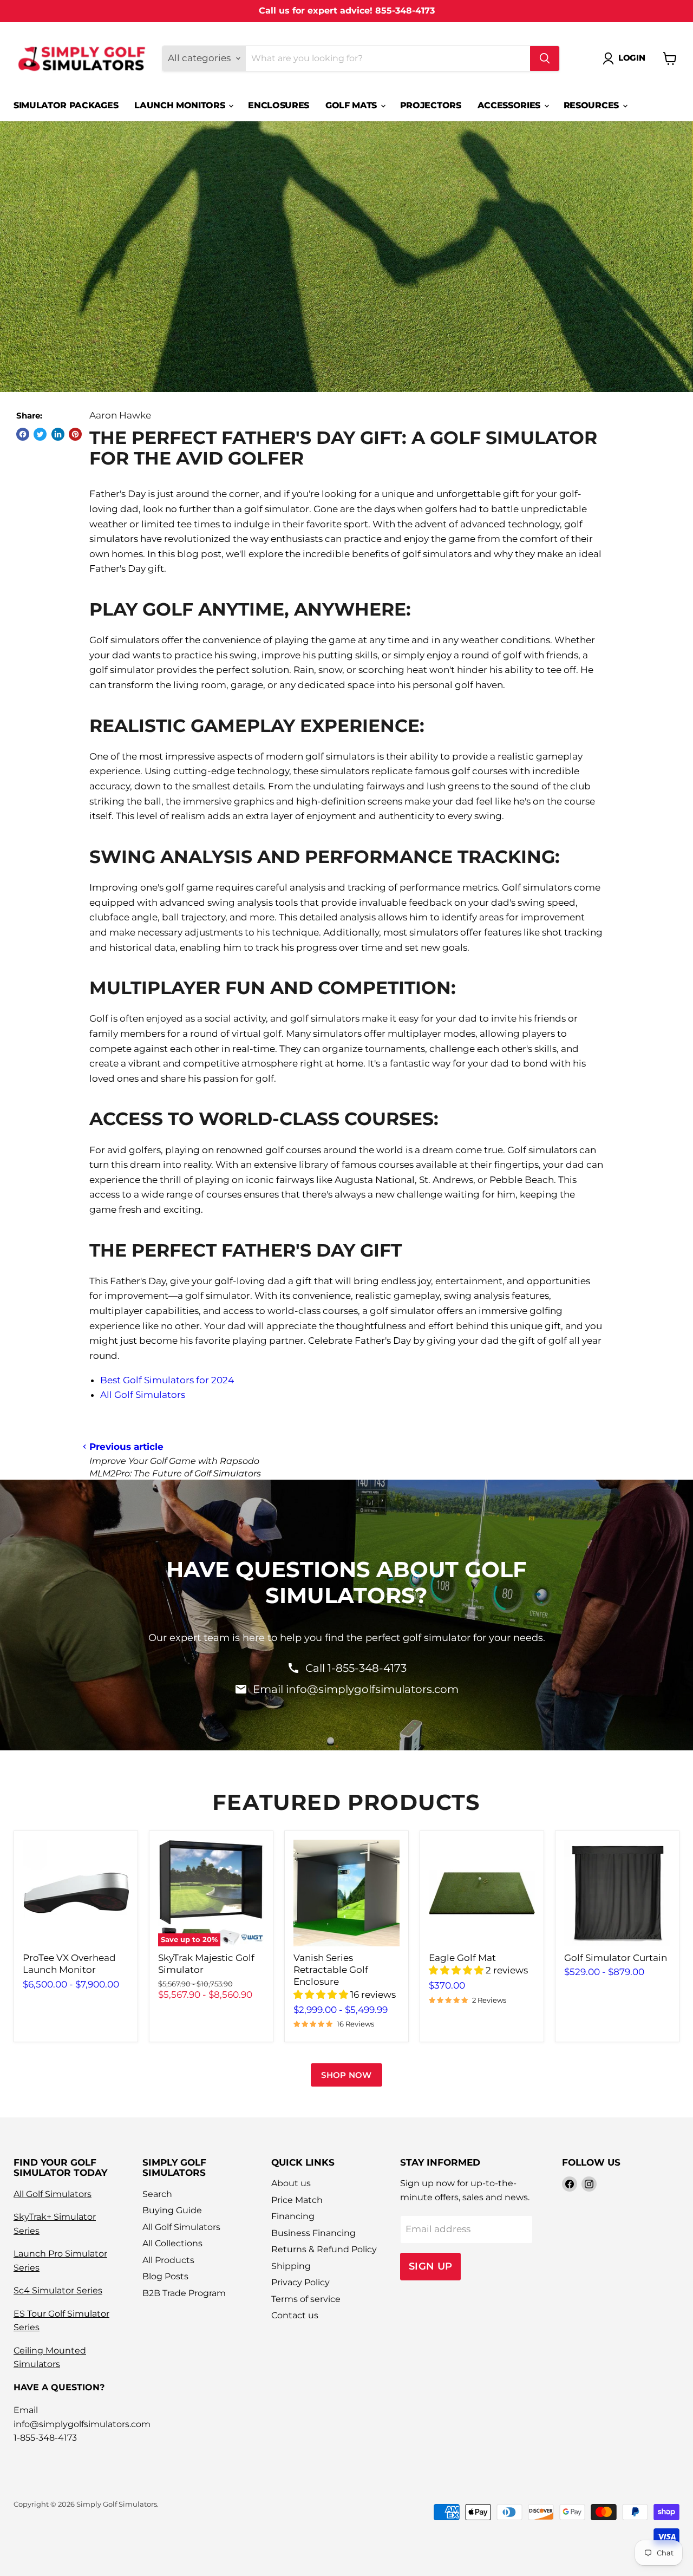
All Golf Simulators (143, 1395)
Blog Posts (165, 2276)
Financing (293, 2216)
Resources (593, 105)
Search (157, 2194)
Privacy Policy (300, 2282)
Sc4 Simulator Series (58, 2290)
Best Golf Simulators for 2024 (167, 1380)
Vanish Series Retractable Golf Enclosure (331, 1970)
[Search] (545, 58)
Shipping (291, 2266)
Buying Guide (172, 2210)
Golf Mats (352, 105)
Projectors (431, 105)
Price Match (297, 2200)
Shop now (346, 2075)
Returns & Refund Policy (324, 2249)
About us (291, 2183)
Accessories (510, 105)
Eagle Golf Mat (462, 1958)
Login (632, 58)
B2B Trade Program (184, 2293)
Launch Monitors (181, 105)
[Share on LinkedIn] (58, 434)
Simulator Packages (66, 105)
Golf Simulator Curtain (616, 1958)
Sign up (431, 2266)
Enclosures (279, 105)
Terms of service (306, 2299)
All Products (168, 2260)
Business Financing (313, 2233)
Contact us (295, 2315)
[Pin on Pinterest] (75, 434)
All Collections (172, 2243)
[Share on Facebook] (23, 434)
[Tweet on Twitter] (40, 434)
